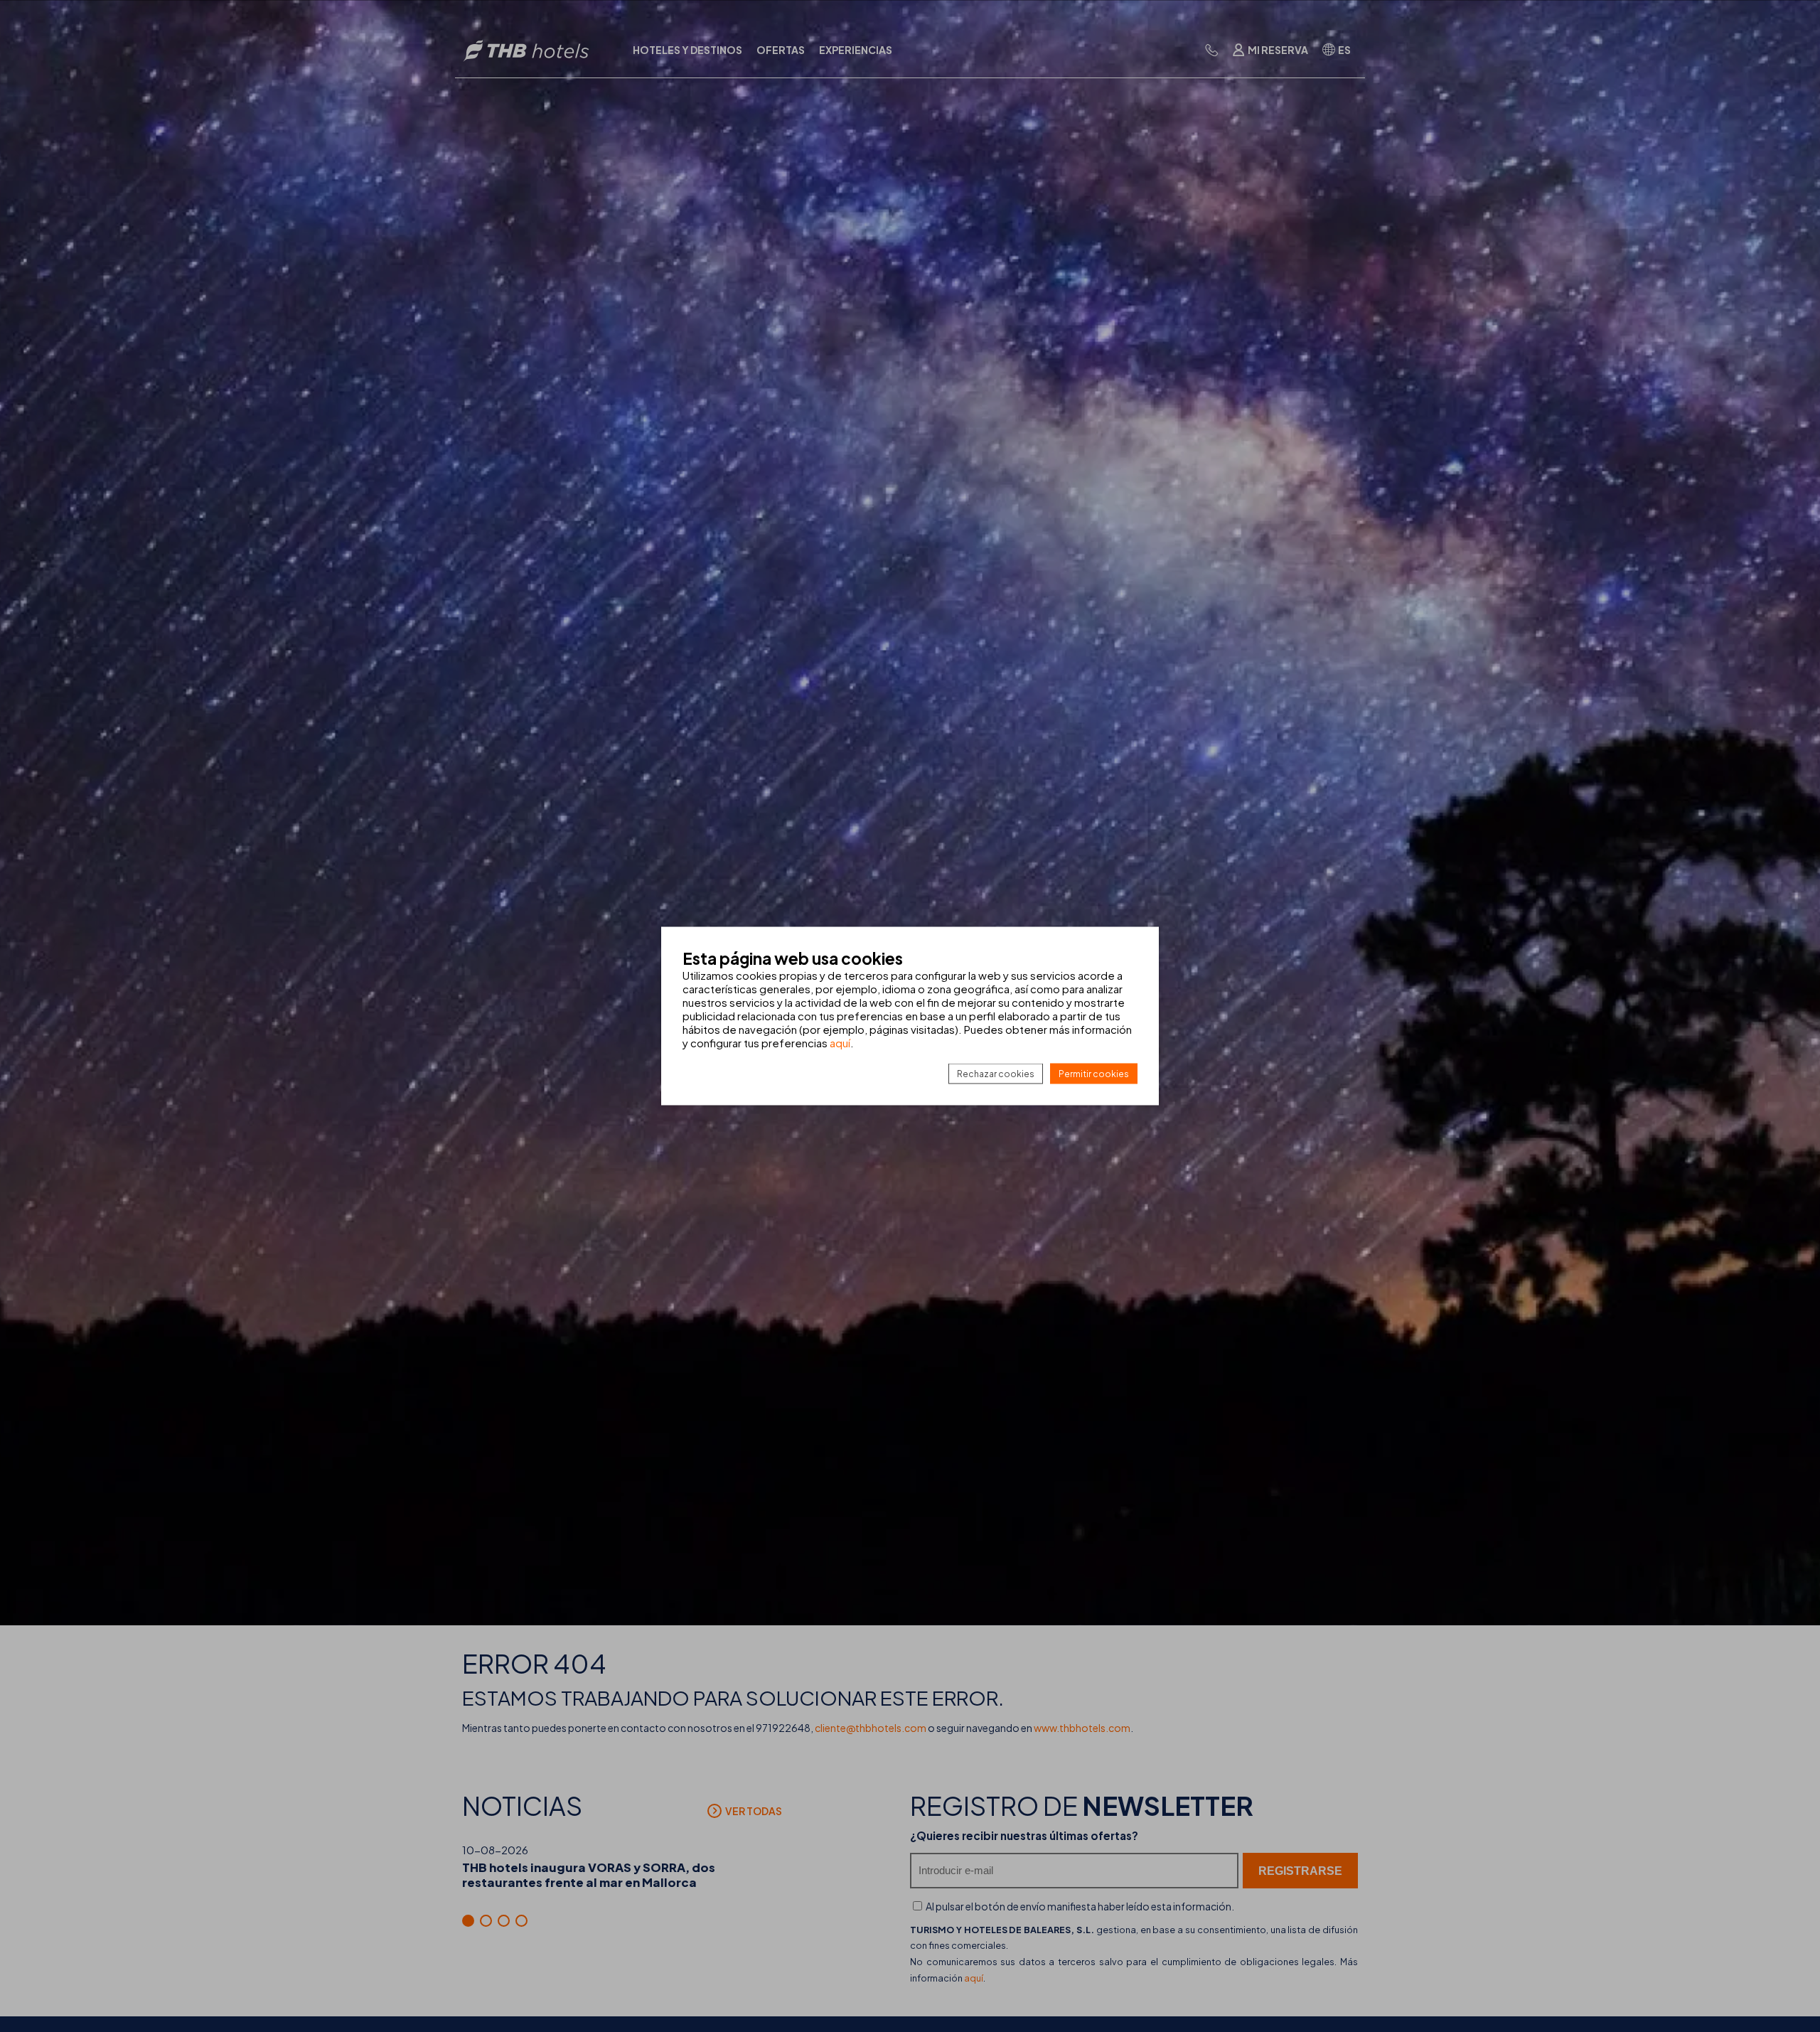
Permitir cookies (1094, 1074)
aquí (840, 1043)
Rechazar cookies (996, 1074)
